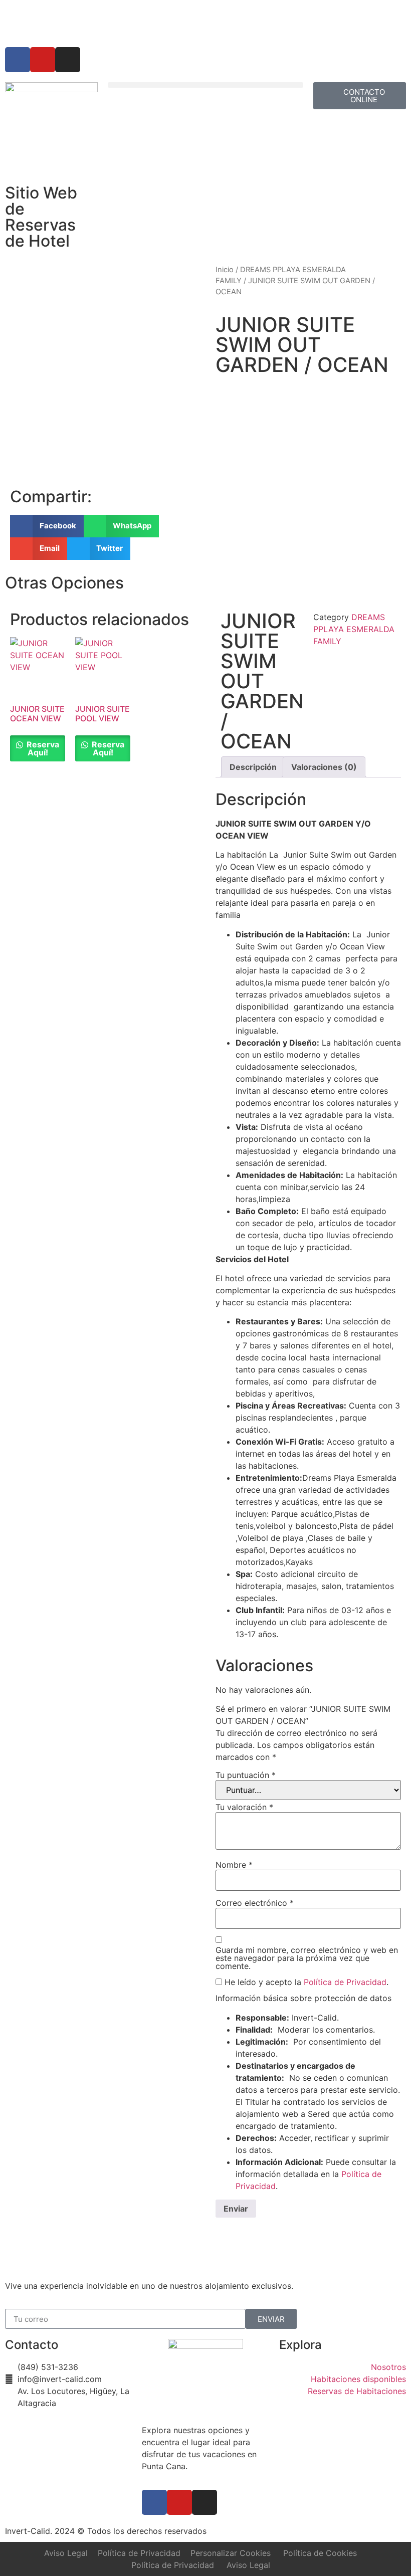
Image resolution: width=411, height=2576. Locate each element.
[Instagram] (68, 60)
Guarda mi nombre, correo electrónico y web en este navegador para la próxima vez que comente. (307, 1958)
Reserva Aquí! (42, 748)
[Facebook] (18, 60)
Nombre (234, 1865)
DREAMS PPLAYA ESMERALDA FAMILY (354, 629)
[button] (205, 85)
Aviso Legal (66, 2553)
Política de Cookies (320, 2553)
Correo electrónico (255, 1903)
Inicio (225, 270)
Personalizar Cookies (231, 2553)
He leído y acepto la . (305, 1982)
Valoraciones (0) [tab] (324, 767)
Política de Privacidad (345, 1982)
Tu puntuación (246, 1775)
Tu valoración (244, 1807)
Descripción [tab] (253, 767)
